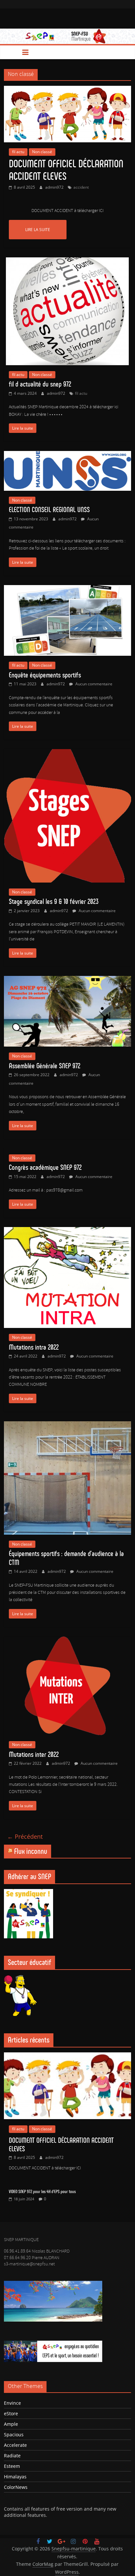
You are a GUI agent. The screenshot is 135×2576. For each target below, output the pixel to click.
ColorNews (16, 2487)
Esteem (12, 2466)
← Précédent (25, 1836)
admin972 (55, 187)
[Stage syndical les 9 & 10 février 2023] (67, 753)
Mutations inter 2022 (34, 1754)
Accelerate (15, 2445)
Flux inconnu (31, 1851)
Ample (11, 2424)
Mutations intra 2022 (34, 1347)
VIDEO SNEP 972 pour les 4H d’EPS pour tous (42, 2192)
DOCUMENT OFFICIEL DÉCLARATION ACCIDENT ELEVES (66, 170)
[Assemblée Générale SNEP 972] (67, 980)
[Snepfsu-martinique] (11, 52)
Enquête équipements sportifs (45, 675)
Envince (12, 2403)
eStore (11, 2413)
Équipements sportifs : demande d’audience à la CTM (66, 1558)
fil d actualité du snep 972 (40, 384)
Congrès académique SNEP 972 (45, 1167)
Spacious (14, 2434)
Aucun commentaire (93, 684)
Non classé (42, 152)
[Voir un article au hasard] (124, 52)
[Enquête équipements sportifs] (67, 589)
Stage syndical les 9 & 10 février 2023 (54, 901)
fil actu (18, 152)
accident (81, 187)
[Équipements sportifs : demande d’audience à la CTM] (67, 1425)
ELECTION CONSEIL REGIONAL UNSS (49, 510)
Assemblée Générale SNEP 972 (45, 1066)
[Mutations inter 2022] (67, 1641)
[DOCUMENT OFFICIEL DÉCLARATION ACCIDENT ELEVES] (67, 90)
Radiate (12, 2456)
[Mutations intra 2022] (67, 1231)
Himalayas (15, 2477)
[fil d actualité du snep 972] (67, 261)
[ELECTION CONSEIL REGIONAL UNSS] (67, 455)
